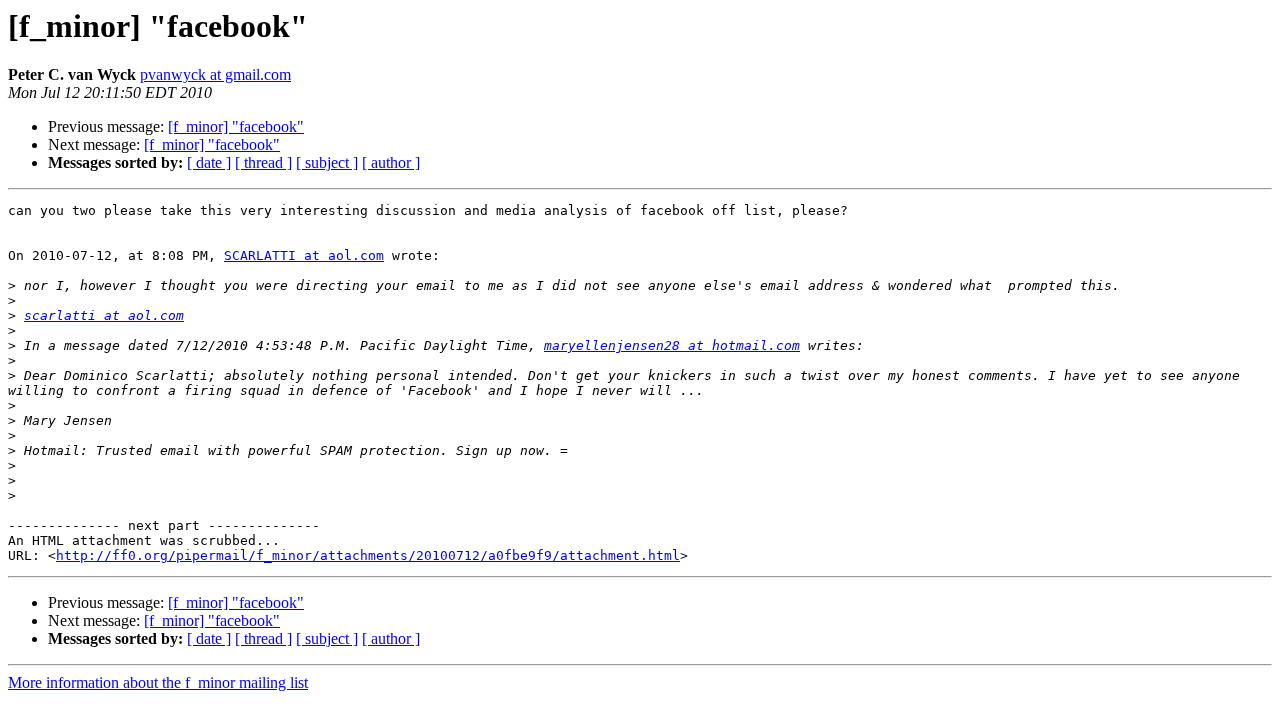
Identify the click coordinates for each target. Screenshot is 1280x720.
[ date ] (209, 162)
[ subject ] (327, 162)
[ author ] (391, 162)
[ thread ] (263, 162)
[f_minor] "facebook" (236, 126)
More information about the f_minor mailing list (158, 682)
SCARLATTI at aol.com (304, 255)
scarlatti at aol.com (104, 315)
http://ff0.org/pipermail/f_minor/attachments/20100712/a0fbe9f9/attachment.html (368, 555)
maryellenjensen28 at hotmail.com (672, 345)
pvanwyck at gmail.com (215, 74)
